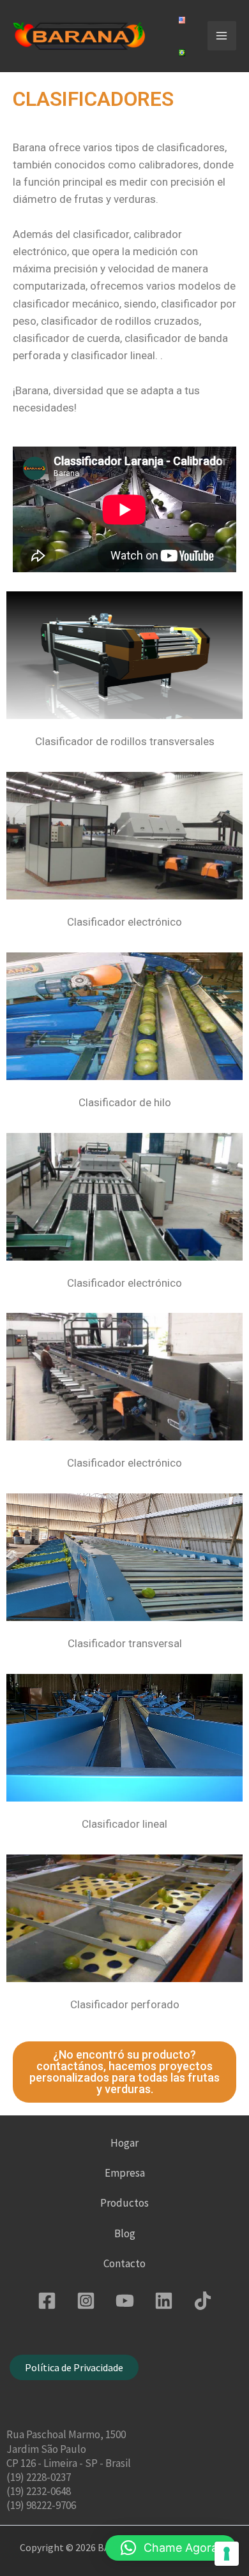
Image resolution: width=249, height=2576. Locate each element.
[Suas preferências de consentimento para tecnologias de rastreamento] (227, 2554)
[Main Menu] (222, 36)
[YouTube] (125, 2301)
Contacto (124, 2263)
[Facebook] (47, 2301)
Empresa (125, 2173)
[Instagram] (86, 2301)
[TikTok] (203, 2301)
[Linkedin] (164, 2301)
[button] (171, 2548)
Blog (125, 2233)
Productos (124, 2203)
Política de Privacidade (74, 2367)
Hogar (124, 2143)
